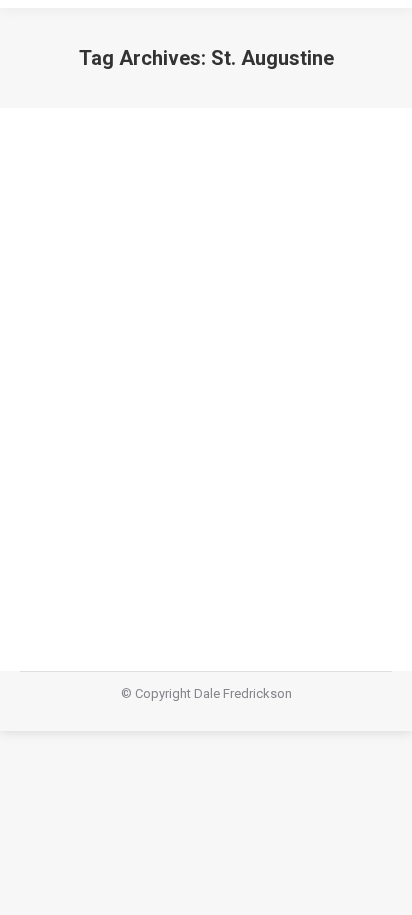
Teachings (130, 451)
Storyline (70, 451)
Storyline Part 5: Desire (150, 415)
